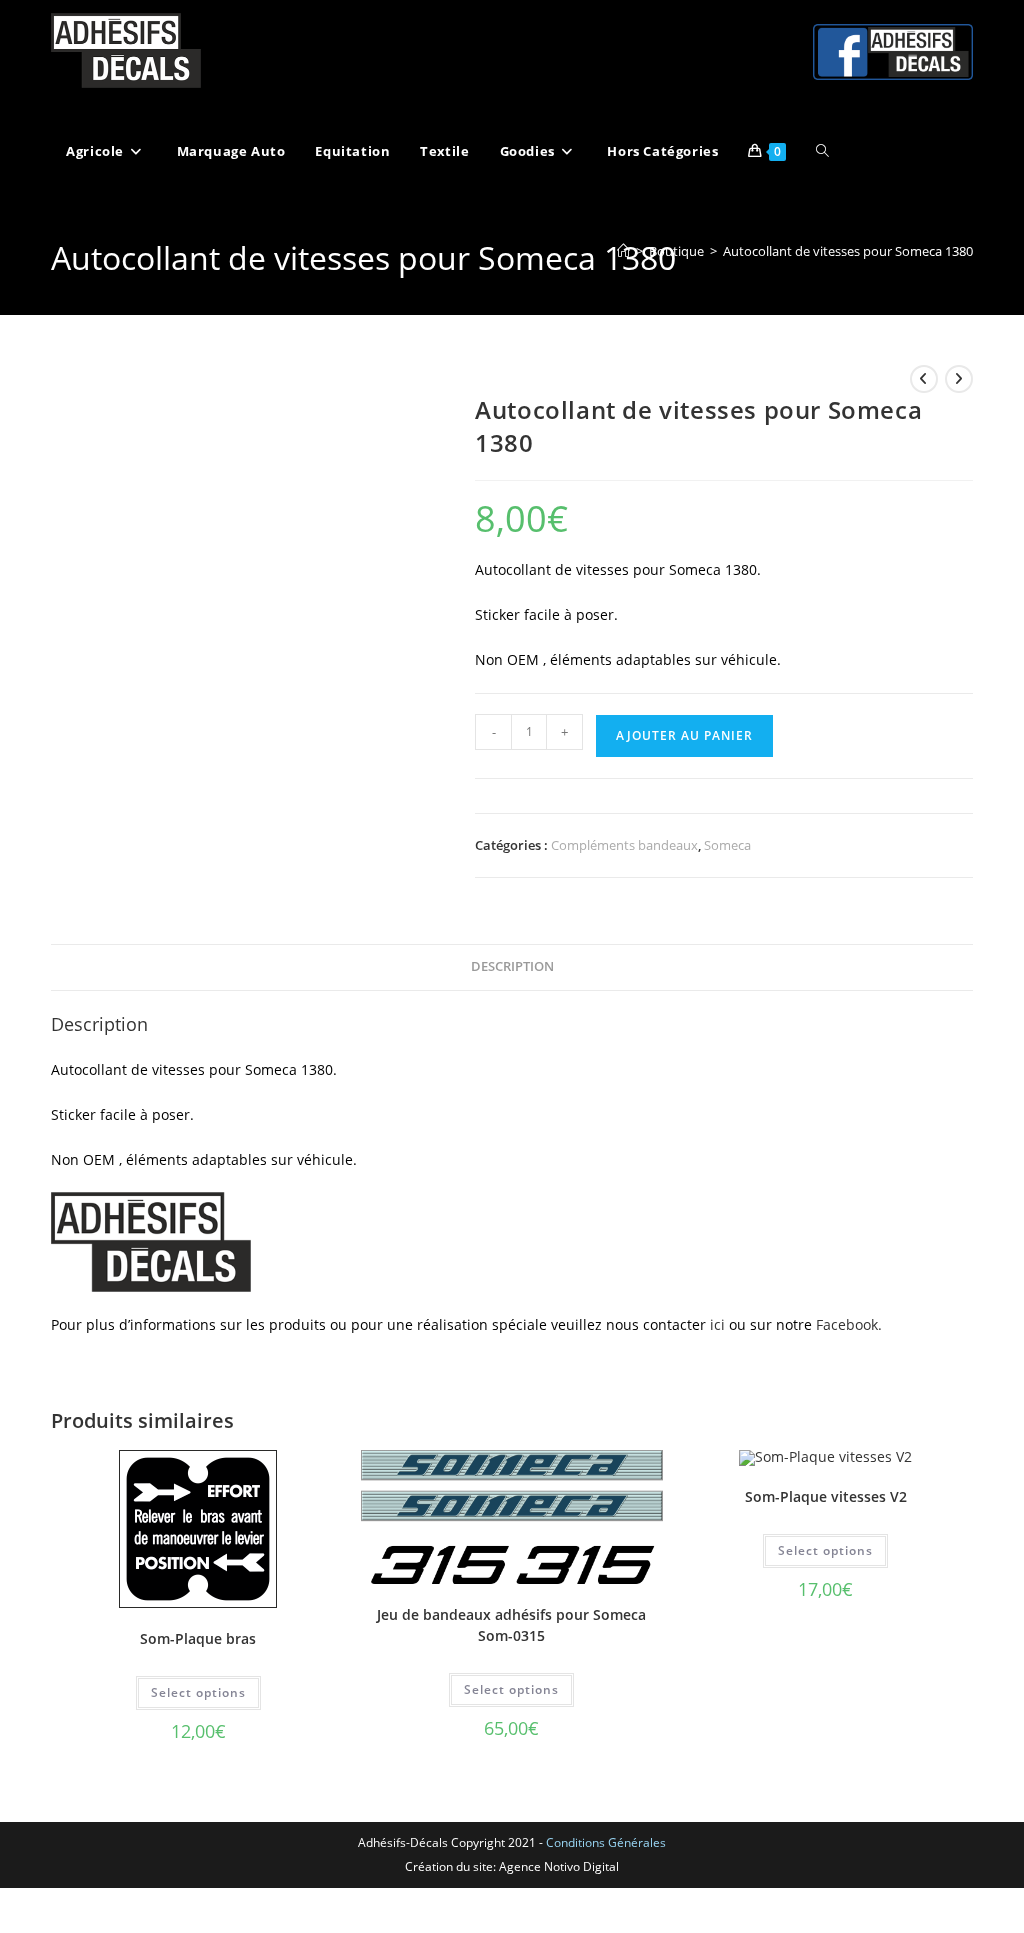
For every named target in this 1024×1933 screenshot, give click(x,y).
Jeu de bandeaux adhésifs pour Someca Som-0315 (511, 1625)
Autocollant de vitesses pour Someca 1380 (848, 251)
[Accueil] (623, 251)
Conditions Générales (606, 1842)
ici (719, 1324)
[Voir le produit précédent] (924, 379)
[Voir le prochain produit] (959, 379)
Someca (727, 845)
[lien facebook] (893, 51)
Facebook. (849, 1324)
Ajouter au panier (684, 735)
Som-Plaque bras (198, 1638)
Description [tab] (512, 966)
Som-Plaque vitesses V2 (826, 1496)
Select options (198, 1692)
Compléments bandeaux (624, 845)
